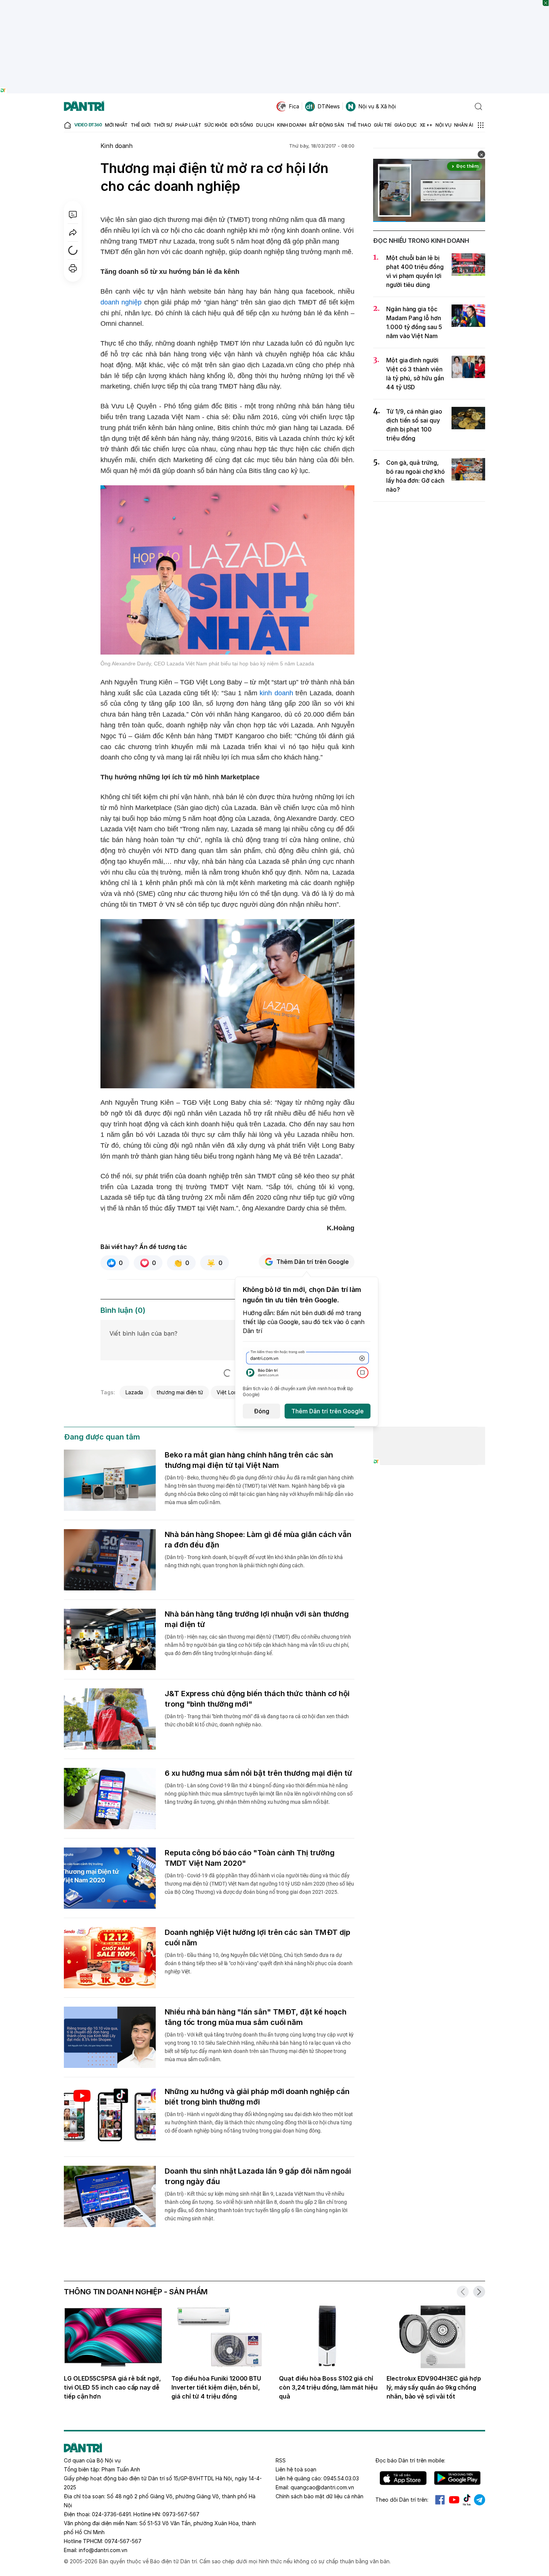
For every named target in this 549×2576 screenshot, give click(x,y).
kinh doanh (276, 693)
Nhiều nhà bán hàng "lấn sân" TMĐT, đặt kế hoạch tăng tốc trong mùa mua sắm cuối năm (256, 2017)
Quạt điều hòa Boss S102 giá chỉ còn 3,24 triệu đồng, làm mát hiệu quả (328, 2387)
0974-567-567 (123, 2541)
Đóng (262, 1411)
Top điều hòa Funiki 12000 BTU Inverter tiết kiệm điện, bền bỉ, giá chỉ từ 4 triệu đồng (216, 2387)
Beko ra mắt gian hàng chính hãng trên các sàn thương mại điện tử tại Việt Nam (249, 1460)
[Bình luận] (73, 214)
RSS (281, 2460)
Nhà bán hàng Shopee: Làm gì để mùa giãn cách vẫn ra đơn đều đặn (258, 1540)
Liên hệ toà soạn (296, 2469)
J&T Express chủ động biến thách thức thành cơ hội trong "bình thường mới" (257, 1699)
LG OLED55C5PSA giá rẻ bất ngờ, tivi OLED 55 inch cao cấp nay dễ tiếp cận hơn (112, 2387)
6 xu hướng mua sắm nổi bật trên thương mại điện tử (258, 1773)
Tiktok (467, 2500)
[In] (73, 268)
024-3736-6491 (111, 2514)
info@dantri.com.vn (103, 2550)
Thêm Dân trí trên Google (313, 1262)
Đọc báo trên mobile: (410, 2460)
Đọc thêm (467, 166)
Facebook (440, 2500)
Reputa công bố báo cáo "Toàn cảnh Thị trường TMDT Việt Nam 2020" (249, 1858)
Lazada (134, 1392)
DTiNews (329, 106)
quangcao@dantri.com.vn (322, 2487)
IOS (403, 2478)
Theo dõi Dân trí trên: (402, 2500)
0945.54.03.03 (341, 2478)
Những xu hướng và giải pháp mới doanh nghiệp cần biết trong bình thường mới (257, 2097)
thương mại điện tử (180, 1392)
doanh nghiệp (121, 302)
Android (457, 2478)
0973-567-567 (181, 2514)
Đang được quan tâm (102, 1437)
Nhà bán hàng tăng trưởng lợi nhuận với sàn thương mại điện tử (257, 1619)
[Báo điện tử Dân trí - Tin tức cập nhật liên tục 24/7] (84, 106)
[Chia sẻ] (73, 232)
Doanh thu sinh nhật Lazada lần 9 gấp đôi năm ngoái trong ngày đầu (258, 2176)
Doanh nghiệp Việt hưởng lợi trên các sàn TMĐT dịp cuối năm (258, 1938)
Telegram (480, 2500)
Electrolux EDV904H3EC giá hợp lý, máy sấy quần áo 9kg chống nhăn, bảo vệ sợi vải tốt (434, 2387)
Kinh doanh (117, 146)
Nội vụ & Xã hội (377, 106)
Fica (294, 106)
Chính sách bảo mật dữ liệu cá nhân (320, 2496)
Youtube (454, 2500)
